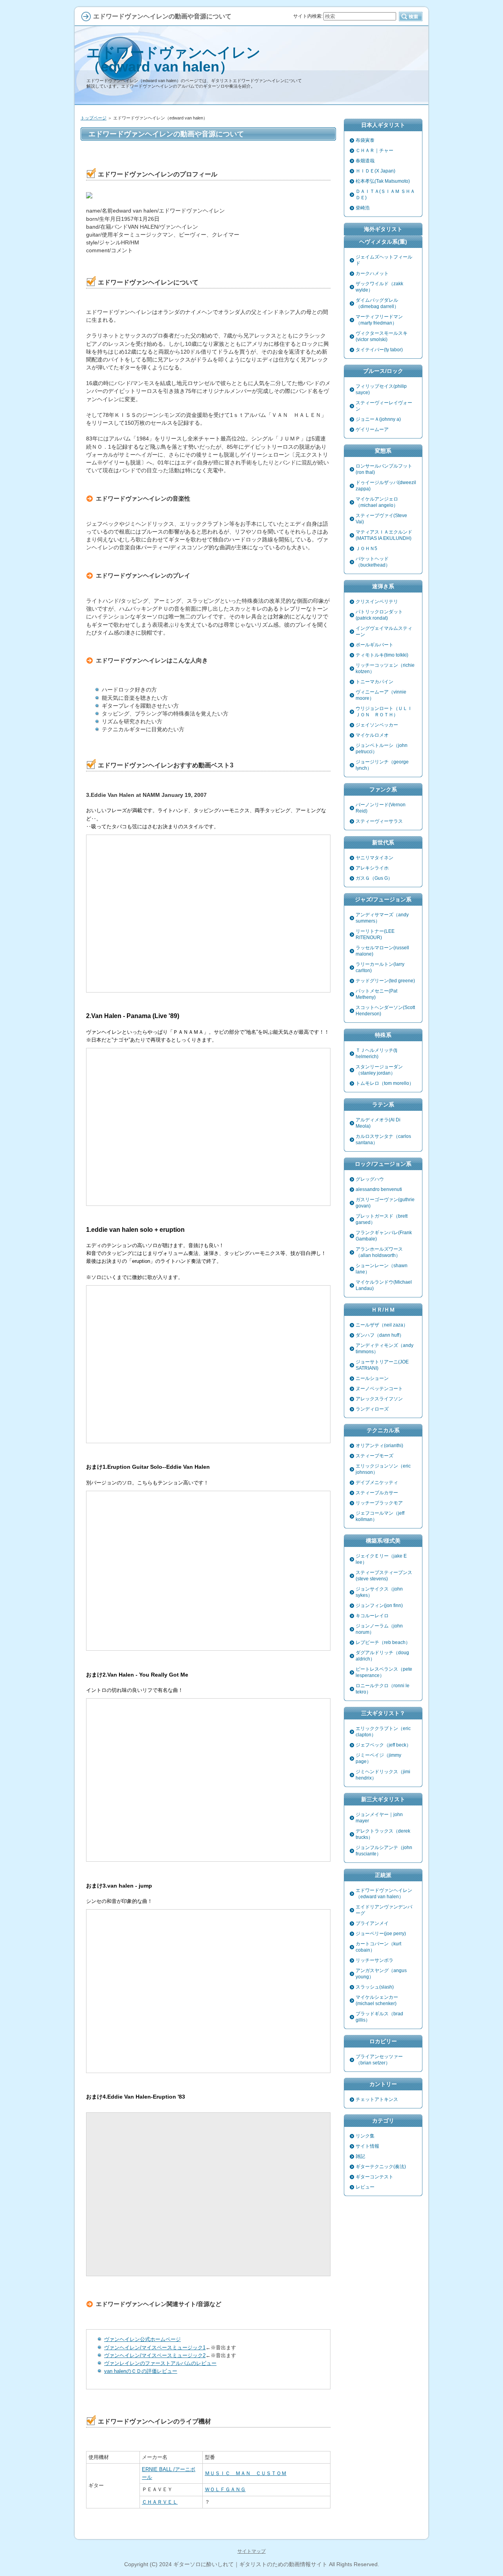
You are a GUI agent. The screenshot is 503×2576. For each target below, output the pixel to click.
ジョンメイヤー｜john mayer (379, 1818)
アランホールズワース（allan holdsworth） (379, 1252)
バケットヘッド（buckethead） (373, 562)
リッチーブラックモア (379, 1503)
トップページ (94, 118)
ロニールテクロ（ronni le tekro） (383, 1689)
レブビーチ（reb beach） (383, 1642)
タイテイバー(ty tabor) (379, 350)
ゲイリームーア (372, 429)
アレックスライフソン (379, 1399)
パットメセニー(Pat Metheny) (376, 994)
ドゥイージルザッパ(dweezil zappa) (386, 486)
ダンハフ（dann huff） (380, 1335)
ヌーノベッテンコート (379, 1389)
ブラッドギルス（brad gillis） (379, 2017)
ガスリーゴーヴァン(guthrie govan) (385, 1203)
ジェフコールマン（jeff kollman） (380, 1516)
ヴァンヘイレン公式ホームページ (142, 2339)
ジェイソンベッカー (377, 725)
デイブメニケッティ (377, 1482)
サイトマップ (251, 2551)
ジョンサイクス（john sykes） (379, 1592)
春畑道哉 (365, 161)
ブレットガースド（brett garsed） (382, 1219)
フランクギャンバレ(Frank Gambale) (384, 1236)
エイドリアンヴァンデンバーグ (384, 1910)
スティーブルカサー (377, 1493)
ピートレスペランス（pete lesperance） (384, 1672)
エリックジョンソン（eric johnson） (383, 1469)
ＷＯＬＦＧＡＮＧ (225, 2489)
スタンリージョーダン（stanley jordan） (379, 1070)
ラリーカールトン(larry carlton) (380, 967)
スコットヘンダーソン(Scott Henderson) (385, 1011)
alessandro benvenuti (379, 1189)
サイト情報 (367, 2146)
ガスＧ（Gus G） (374, 878)
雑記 (360, 2156)
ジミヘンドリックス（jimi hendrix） (383, 1775)
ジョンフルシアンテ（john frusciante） (384, 1851)
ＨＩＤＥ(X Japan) (375, 171)
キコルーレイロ (372, 1616)
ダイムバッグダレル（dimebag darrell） (377, 303)
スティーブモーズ (374, 1456)
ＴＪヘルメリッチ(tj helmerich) (376, 1053)
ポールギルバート (374, 645)
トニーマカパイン (374, 682)
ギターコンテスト (374, 2177)
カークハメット (372, 273)
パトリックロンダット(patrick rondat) (379, 615)
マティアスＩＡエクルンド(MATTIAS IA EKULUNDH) (384, 535)
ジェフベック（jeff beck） (383, 1745)
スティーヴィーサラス (379, 821)
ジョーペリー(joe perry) (381, 1934)
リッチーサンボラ (374, 1960)
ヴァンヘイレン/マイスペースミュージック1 (155, 2348)
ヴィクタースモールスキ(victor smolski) (382, 336)
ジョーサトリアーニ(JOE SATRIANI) (382, 1365)
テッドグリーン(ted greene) (385, 981)
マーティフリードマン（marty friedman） (379, 320)
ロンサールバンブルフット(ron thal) (384, 469)
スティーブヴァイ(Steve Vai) (381, 519)
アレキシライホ (372, 868)
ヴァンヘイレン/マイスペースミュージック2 (155, 2355)
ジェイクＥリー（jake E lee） (381, 1559)
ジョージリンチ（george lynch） (382, 765)
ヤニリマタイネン (374, 858)
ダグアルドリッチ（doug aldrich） (382, 1656)
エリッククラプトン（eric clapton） (383, 1732)
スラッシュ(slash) (375, 1987)
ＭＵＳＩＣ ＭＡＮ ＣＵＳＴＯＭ (246, 2473)
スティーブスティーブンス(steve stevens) (384, 1576)
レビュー (365, 2187)
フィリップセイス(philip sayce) (381, 389)
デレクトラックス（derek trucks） (383, 1834)
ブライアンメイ (372, 1923)
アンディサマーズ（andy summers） (382, 918)
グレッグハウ (370, 1179)
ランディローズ (372, 1409)
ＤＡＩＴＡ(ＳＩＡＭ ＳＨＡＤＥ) (385, 194)
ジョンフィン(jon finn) (379, 1605)
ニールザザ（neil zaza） (382, 1325)
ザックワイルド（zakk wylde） (379, 287)
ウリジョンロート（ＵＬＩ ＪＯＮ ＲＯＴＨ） (386, 712)
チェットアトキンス (377, 2099)
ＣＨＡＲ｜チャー (374, 150)
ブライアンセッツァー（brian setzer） (379, 2060)
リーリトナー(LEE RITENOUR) (375, 934)
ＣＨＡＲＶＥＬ (160, 2502)
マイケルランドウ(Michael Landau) (384, 1285)
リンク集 (365, 2136)
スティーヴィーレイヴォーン (384, 406)
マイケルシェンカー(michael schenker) (377, 2000)
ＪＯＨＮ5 (366, 549)
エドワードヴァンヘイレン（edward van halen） (173, 60)
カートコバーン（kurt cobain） (378, 1947)
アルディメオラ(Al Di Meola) (378, 1123)
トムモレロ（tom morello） (385, 1083)
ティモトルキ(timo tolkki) (382, 655)
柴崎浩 (363, 208)
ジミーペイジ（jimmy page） (378, 1758)
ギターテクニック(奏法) (381, 2167)
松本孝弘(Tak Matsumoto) (383, 181)
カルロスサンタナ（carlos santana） (383, 1139)
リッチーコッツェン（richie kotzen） (385, 668)
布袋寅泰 (365, 140)
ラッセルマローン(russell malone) (382, 951)
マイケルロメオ (372, 735)
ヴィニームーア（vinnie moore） (381, 695)
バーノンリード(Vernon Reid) (381, 808)
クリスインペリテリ (377, 602)
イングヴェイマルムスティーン (384, 631)
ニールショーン (372, 1378)
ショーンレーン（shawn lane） (382, 1269)
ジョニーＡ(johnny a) (378, 419)
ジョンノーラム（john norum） (379, 1629)
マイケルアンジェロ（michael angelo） (377, 502)
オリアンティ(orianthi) (379, 1446)
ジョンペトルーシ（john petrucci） (382, 749)
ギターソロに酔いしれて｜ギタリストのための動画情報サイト (250, 2564)
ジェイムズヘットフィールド (384, 260)
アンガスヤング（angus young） (381, 1974)
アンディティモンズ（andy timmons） (385, 1349)
